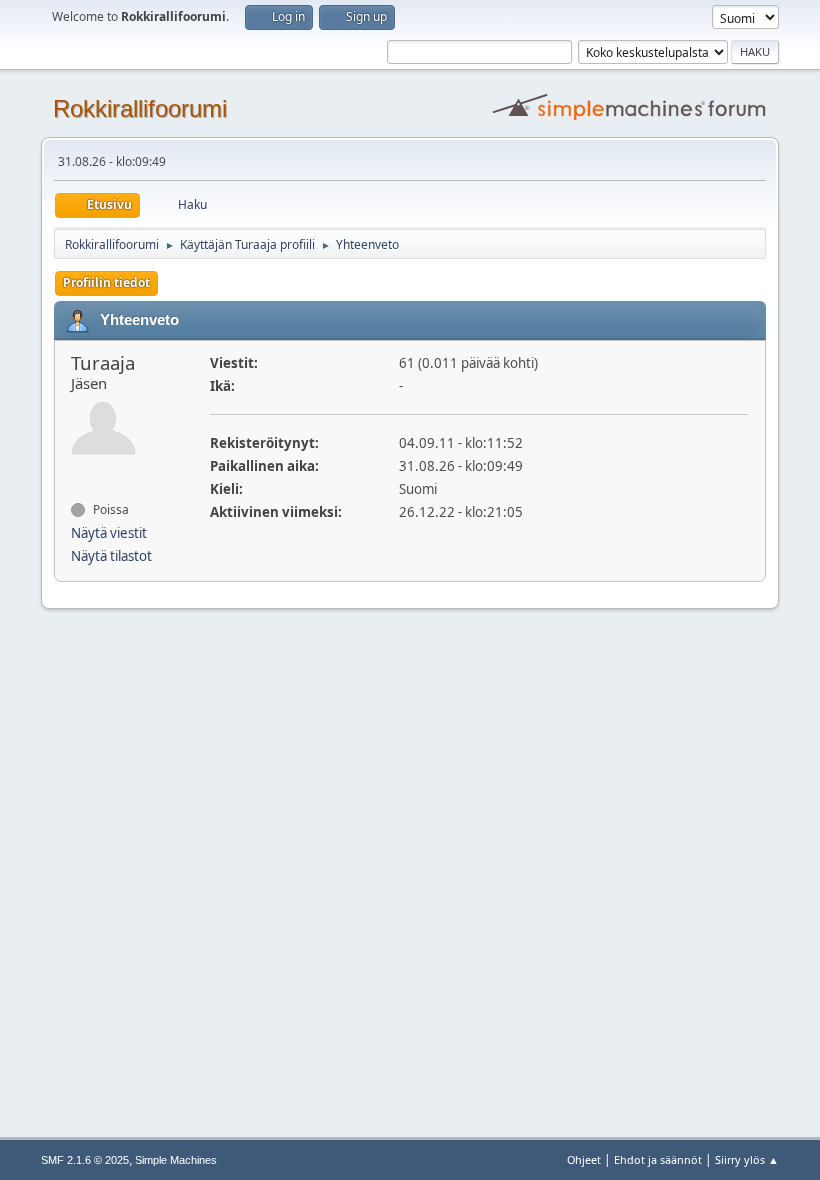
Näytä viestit (109, 533)
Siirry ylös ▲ (747, 1159)
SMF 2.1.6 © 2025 (85, 1160)
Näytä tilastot (111, 556)
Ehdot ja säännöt (658, 1159)
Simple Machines (176, 1160)
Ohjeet (584, 1159)
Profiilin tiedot (106, 282)
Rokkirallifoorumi (140, 108)
